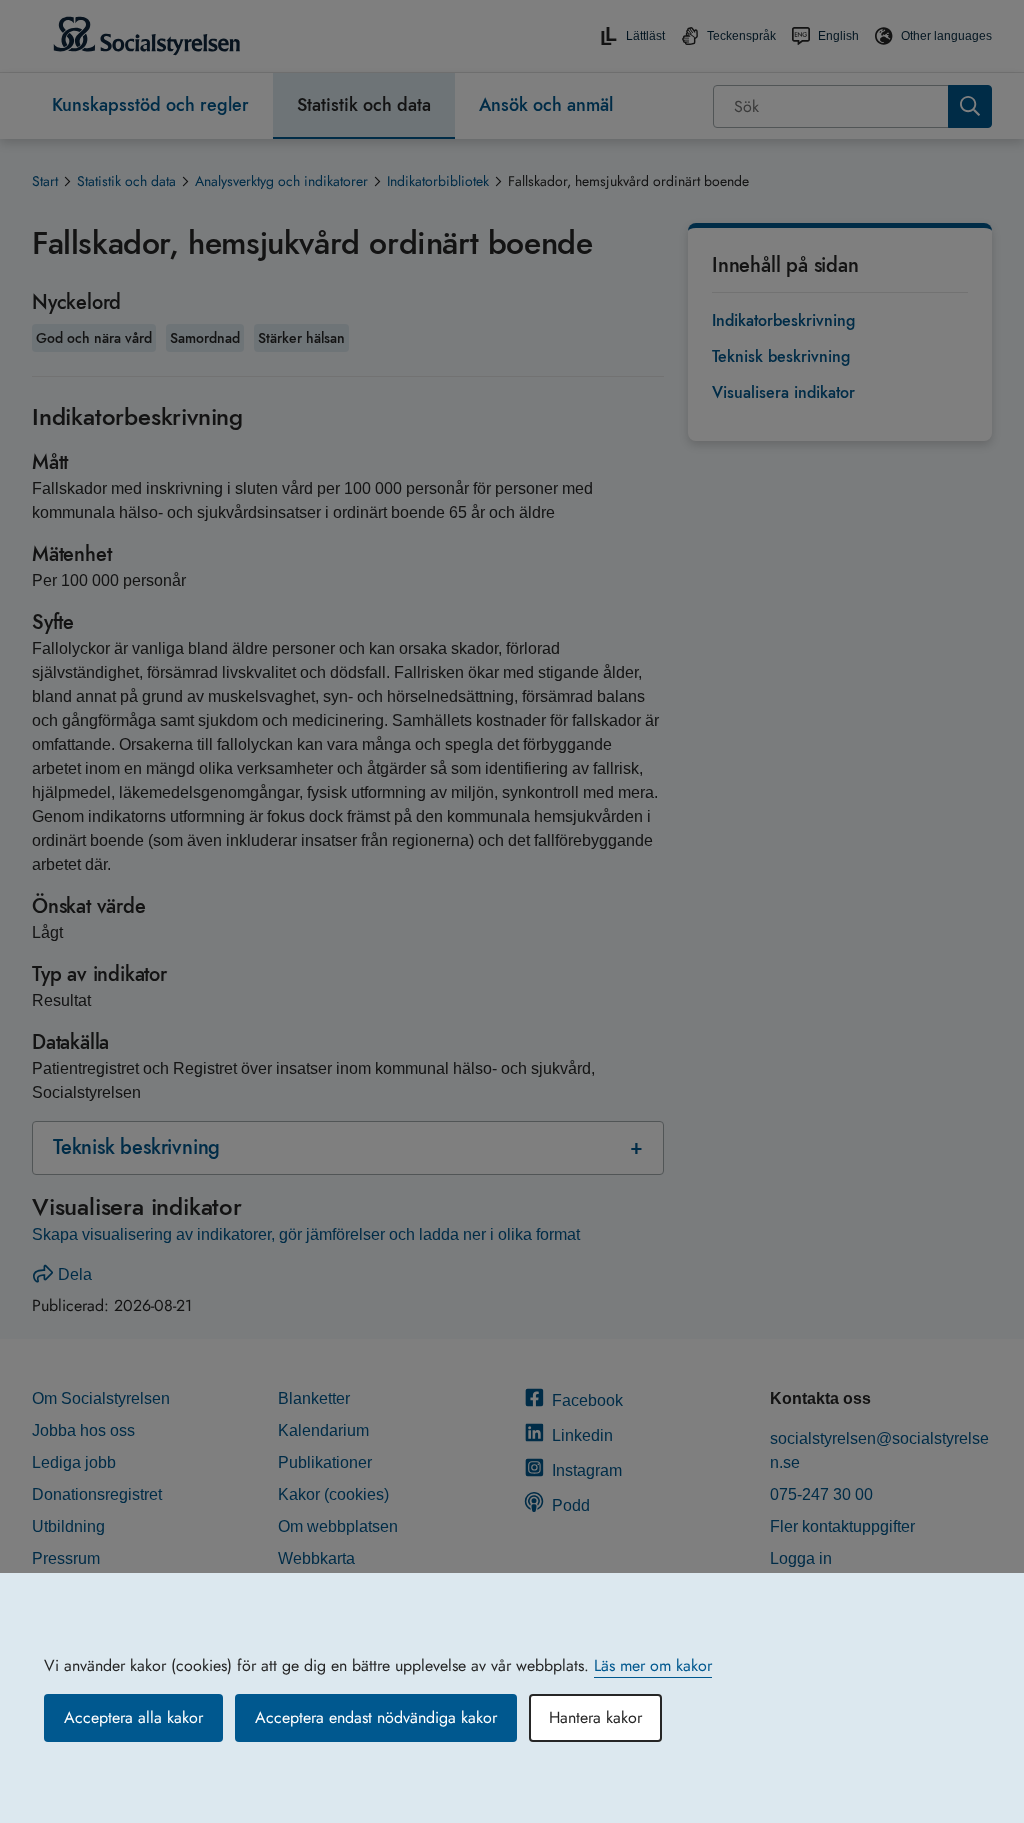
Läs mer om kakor (653, 1665)
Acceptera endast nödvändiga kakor (376, 1717)
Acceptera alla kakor (133, 1717)
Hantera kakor (595, 1717)
